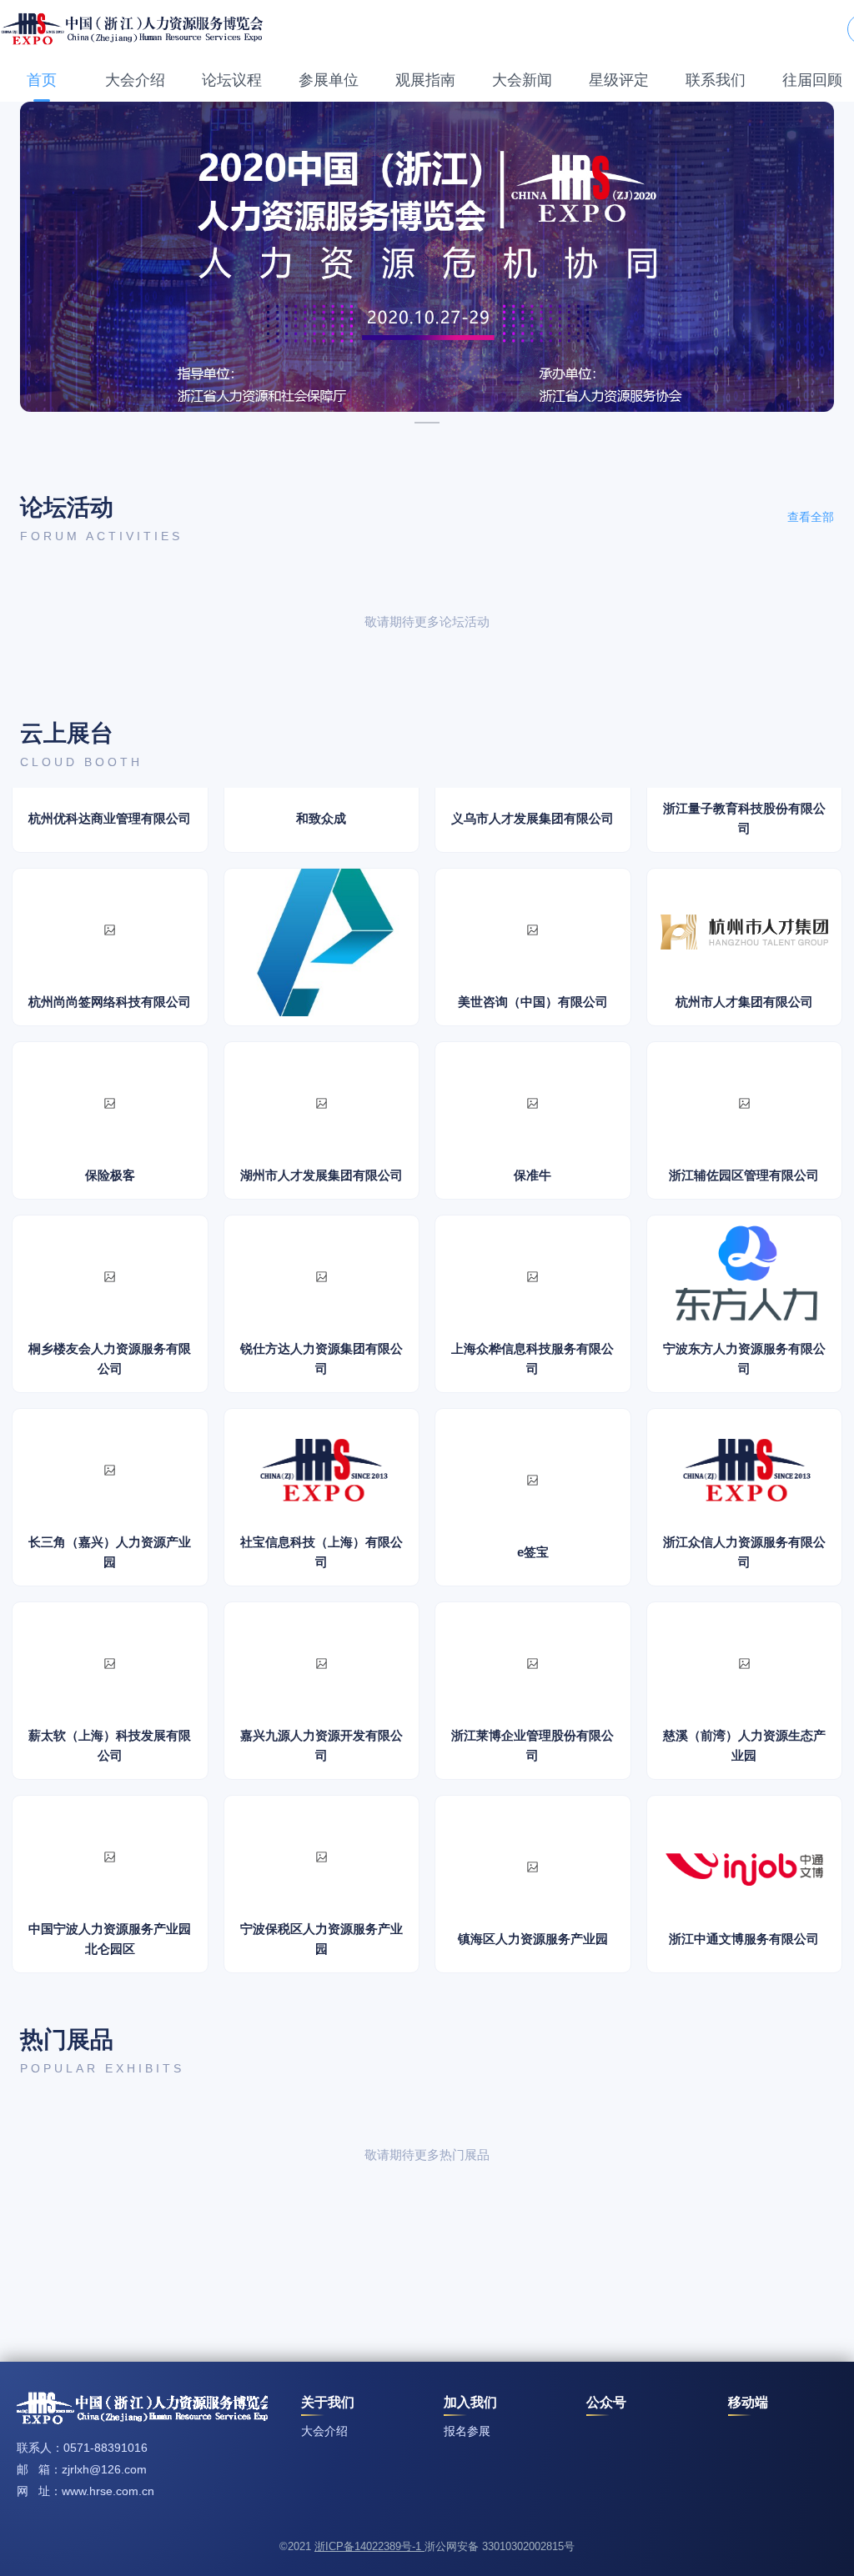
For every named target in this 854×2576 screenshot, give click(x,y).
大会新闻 (522, 80)
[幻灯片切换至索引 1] (427, 423)
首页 (42, 80)
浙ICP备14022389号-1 (369, 2546)
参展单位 (329, 80)
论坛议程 (232, 80)
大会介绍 (135, 80)
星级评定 (619, 80)
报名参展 (467, 2431)
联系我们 (716, 80)
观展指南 (425, 80)
